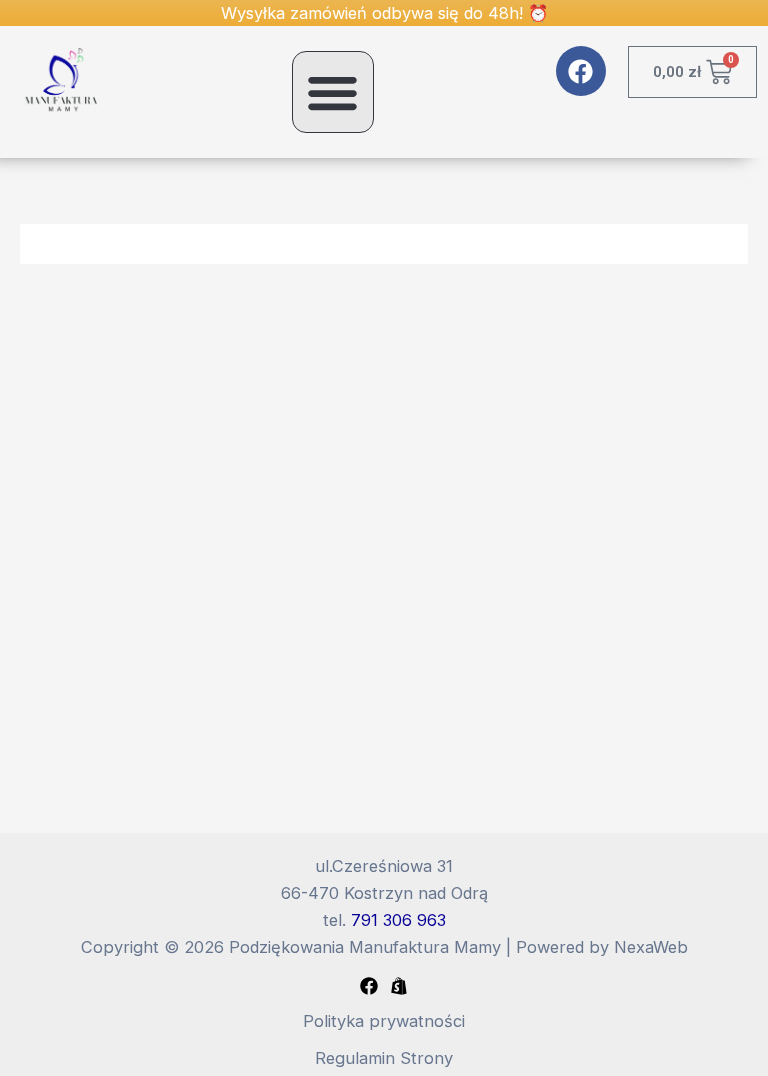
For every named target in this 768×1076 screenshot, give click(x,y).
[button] (333, 92)
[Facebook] (369, 986)
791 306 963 (398, 920)
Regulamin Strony (384, 1058)
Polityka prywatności (384, 1021)
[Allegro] (399, 986)
